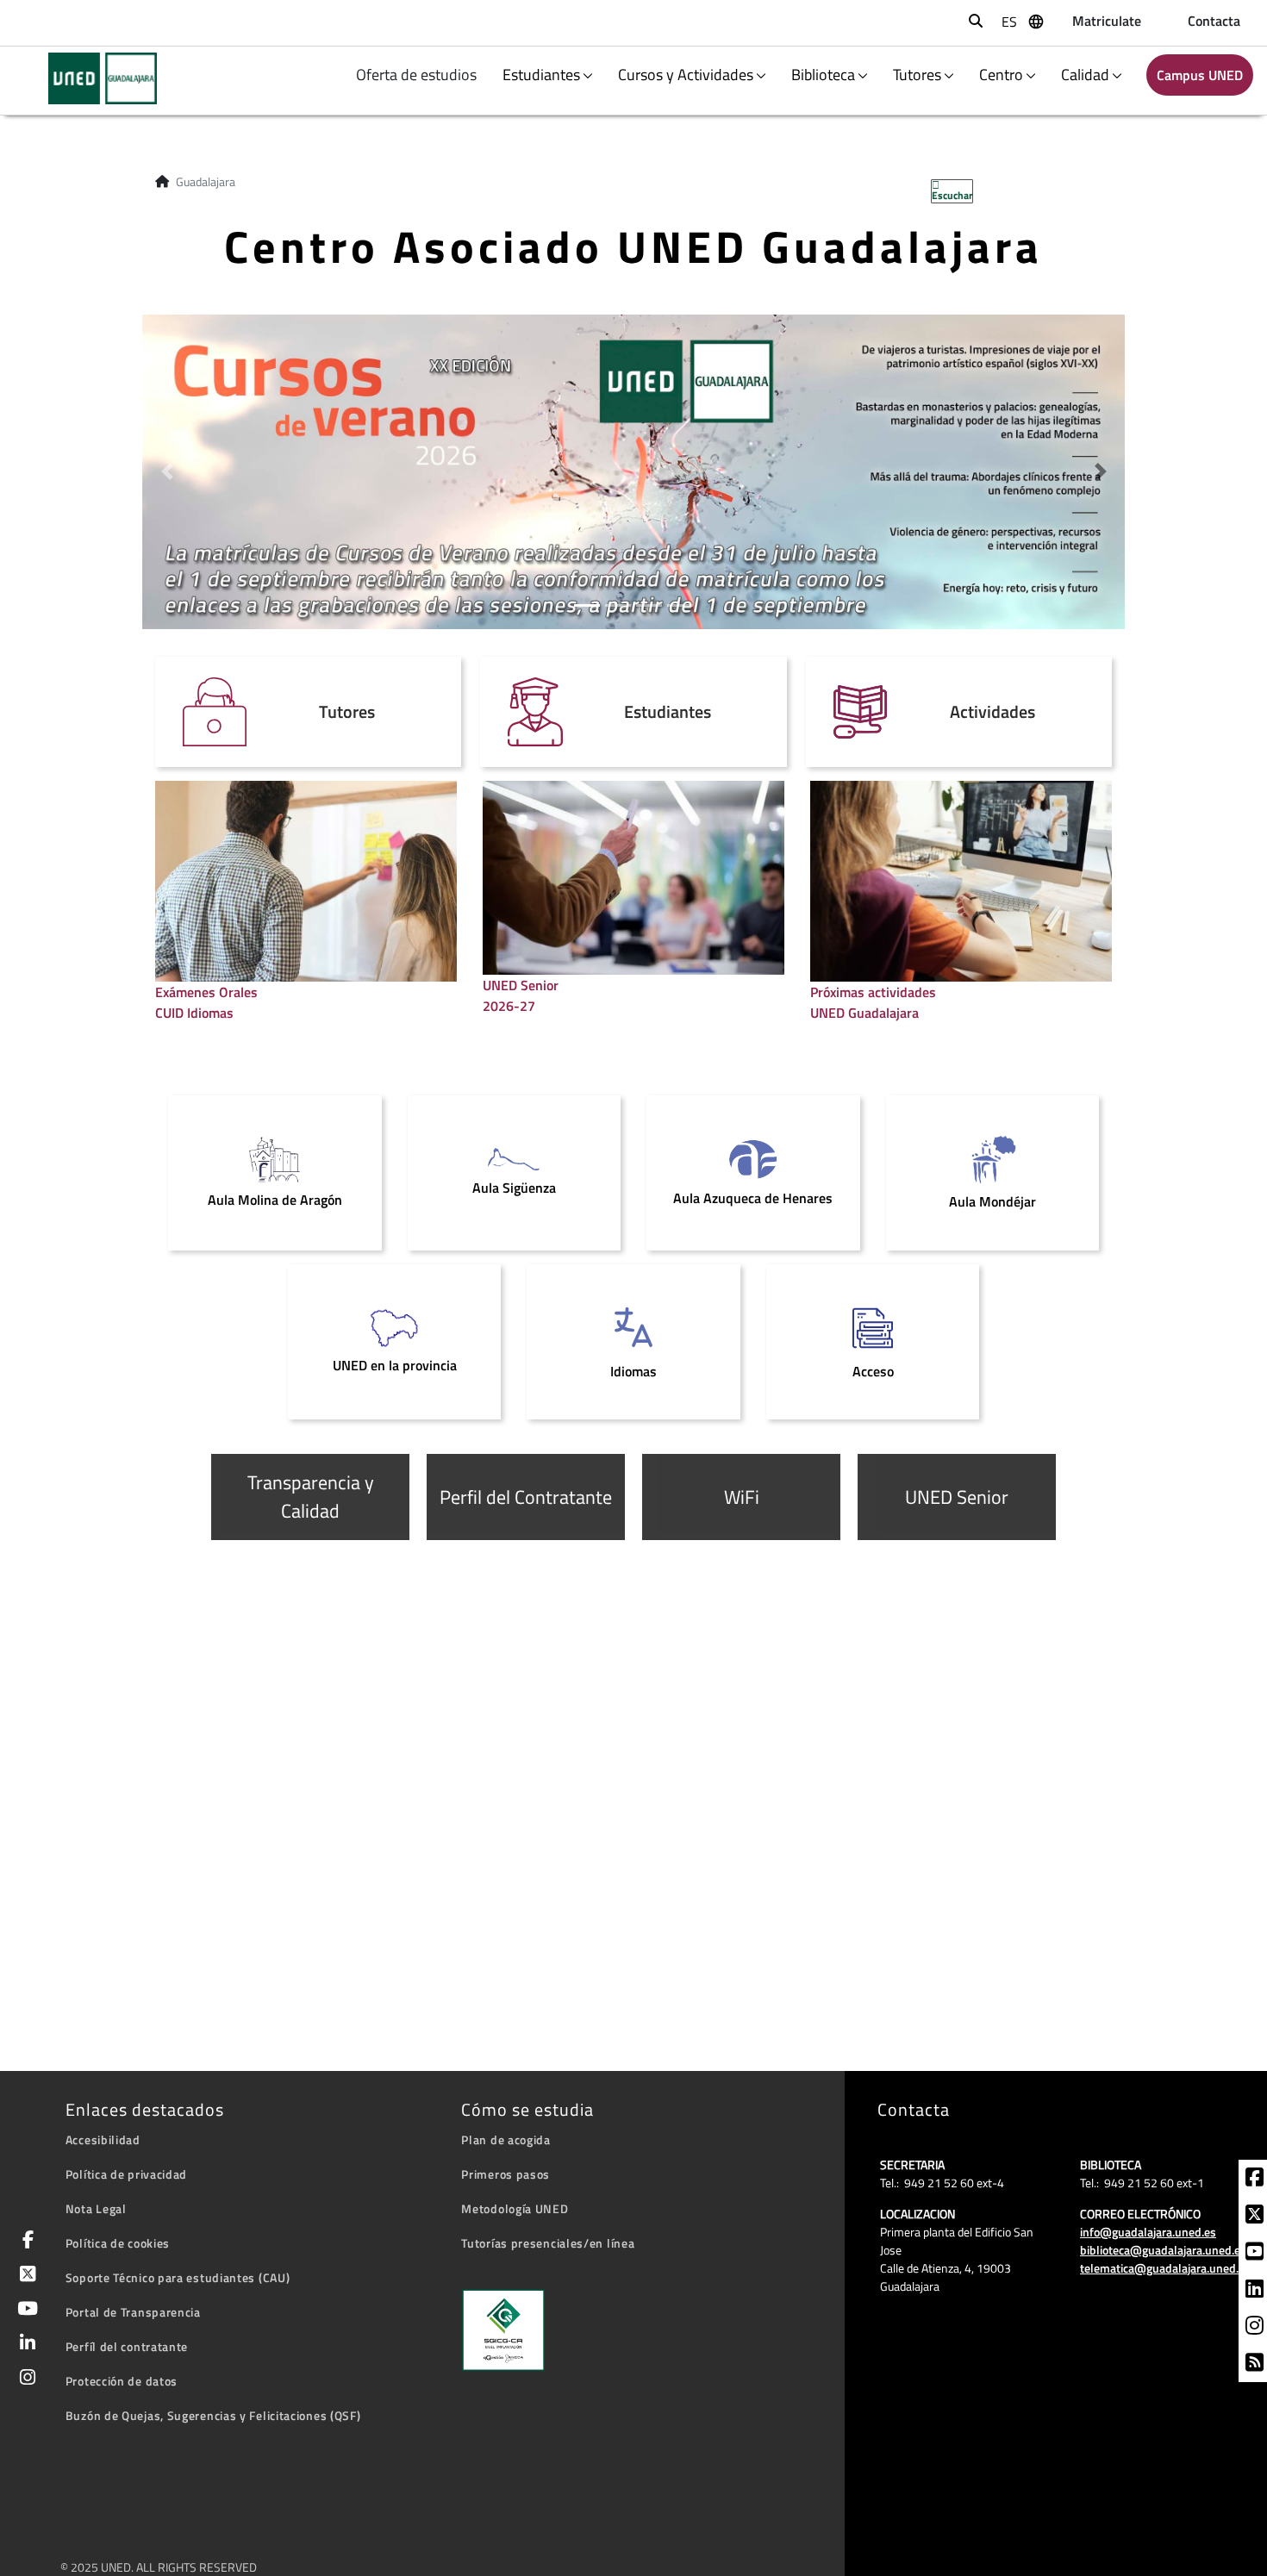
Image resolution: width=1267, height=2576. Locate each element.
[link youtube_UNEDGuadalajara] (1255, 2254)
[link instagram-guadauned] (1255, 2328)
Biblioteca (823, 75)
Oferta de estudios (418, 75)
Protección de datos (122, 2381)
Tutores (917, 75)
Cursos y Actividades (686, 75)
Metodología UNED (515, 2208)
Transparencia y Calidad (311, 1497)
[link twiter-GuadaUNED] (1255, 2217)
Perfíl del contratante (127, 2346)
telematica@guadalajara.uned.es (1165, 2268)
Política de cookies (118, 2243)
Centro (1001, 75)
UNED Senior (957, 1497)
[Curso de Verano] (633, 470)
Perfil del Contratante (526, 1497)
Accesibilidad (103, 2139)
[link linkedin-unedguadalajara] (1255, 2291)
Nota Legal (96, 2208)
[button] (167, 472)
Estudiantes (541, 75)
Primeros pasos (506, 2174)
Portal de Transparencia (133, 2312)
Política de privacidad (126, 2174)
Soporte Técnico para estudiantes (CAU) (178, 2277)
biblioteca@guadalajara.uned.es (1163, 2250)
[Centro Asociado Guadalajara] (92, 78)
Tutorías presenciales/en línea (548, 2243)
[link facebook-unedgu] (1255, 2180)
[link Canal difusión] (1255, 2365)
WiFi (742, 1497)
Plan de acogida (506, 2139)
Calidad (1085, 75)
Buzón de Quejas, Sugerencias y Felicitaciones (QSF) (213, 2415)
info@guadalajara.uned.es (1148, 2232)
